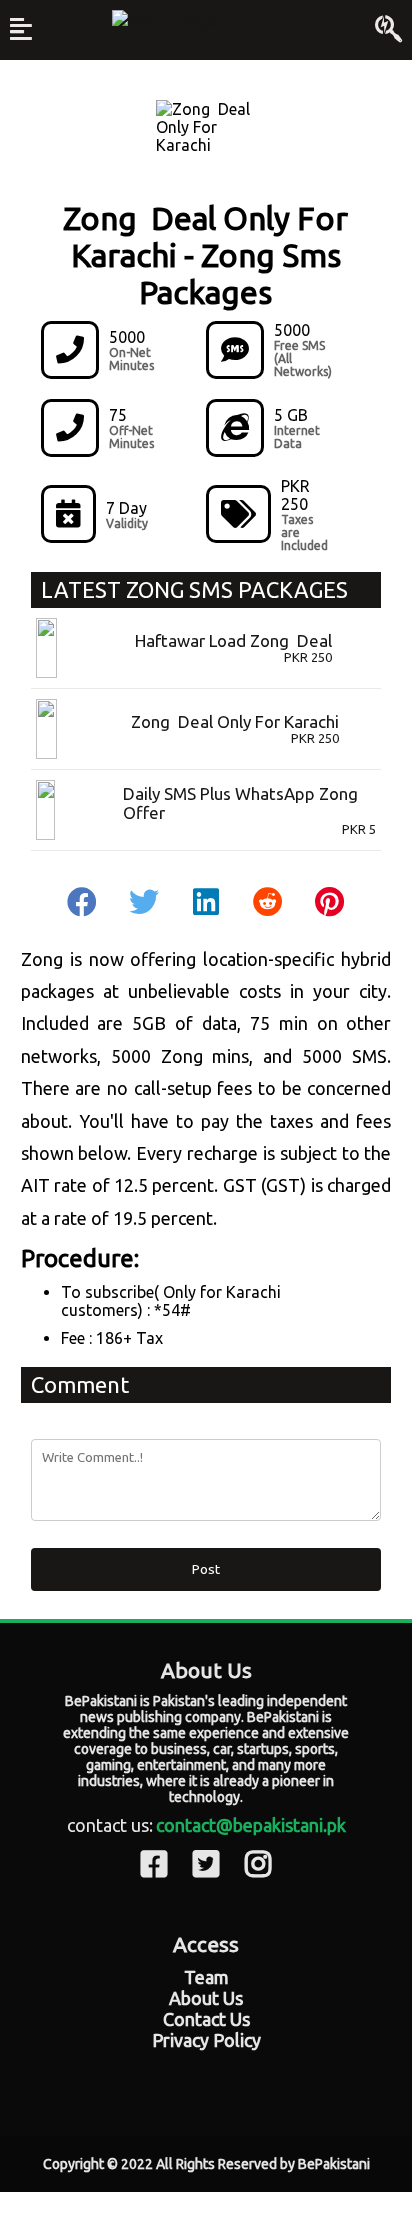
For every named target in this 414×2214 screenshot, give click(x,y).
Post (206, 1569)
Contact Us (206, 2019)
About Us (206, 1998)
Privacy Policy (206, 2040)
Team (206, 1977)
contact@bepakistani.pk (251, 1825)
